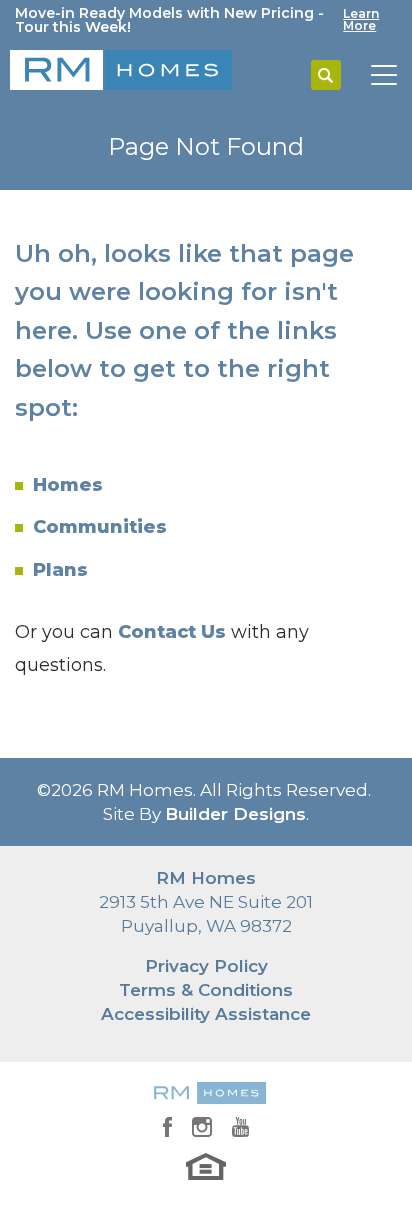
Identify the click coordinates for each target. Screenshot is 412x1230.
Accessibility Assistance (206, 1014)
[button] (326, 76)
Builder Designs (235, 814)
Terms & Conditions (206, 990)
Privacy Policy (206, 966)
